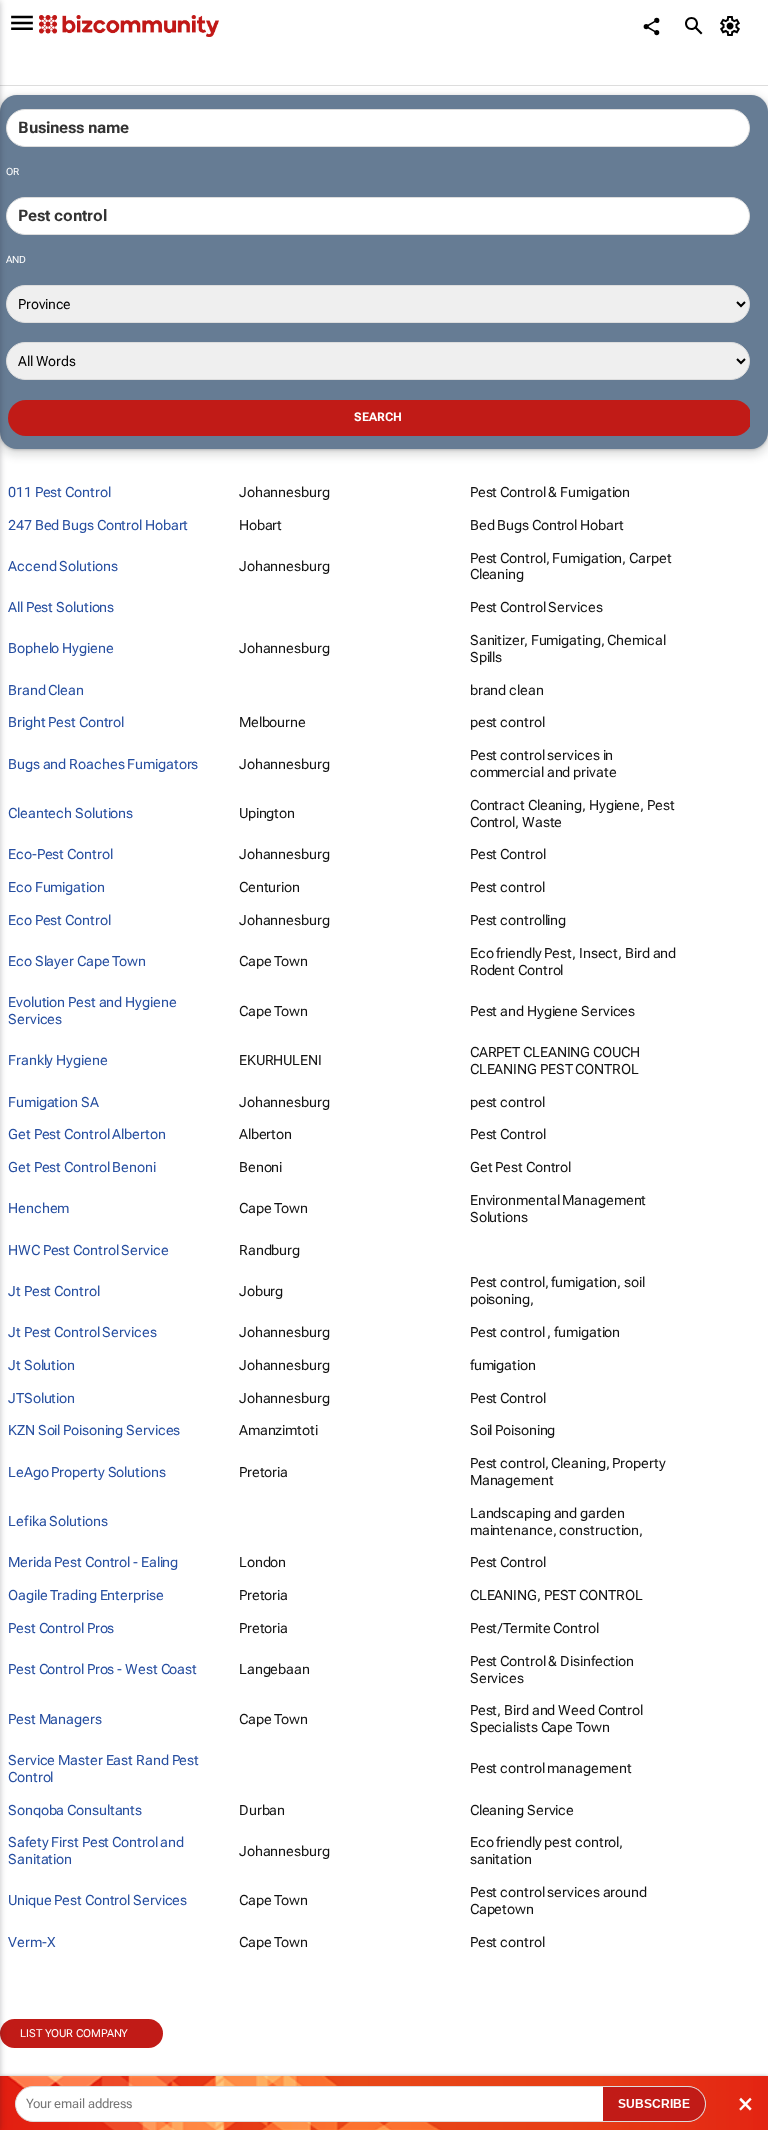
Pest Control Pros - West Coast (102, 1669)
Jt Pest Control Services (82, 1332)
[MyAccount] (733, 26)
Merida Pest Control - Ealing (93, 1562)
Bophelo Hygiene (61, 648)
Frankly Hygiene (58, 1060)
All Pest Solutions (61, 607)
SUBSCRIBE (654, 2104)
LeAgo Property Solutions (87, 1472)
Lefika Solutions (57, 1521)
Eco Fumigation (56, 887)
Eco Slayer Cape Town (77, 961)
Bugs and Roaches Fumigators (103, 764)
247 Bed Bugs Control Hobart (98, 525)
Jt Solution (41, 1365)
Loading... (38, 2059)
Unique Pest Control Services (97, 1900)
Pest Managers (55, 1719)
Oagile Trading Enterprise (86, 1595)
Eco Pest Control (59, 920)
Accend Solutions (62, 566)
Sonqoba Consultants (75, 1810)
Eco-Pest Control (60, 854)
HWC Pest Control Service (88, 1250)
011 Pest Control (59, 492)
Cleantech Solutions (70, 813)
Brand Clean (46, 690)
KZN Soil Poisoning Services (94, 1430)
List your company (74, 2033)
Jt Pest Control (54, 1291)
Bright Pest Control (66, 722)
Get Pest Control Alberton (87, 1134)
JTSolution (41, 1398)
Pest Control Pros (61, 1628)
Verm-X (31, 1942)
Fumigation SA (53, 1102)
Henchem (38, 1208)
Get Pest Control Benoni (82, 1167)
